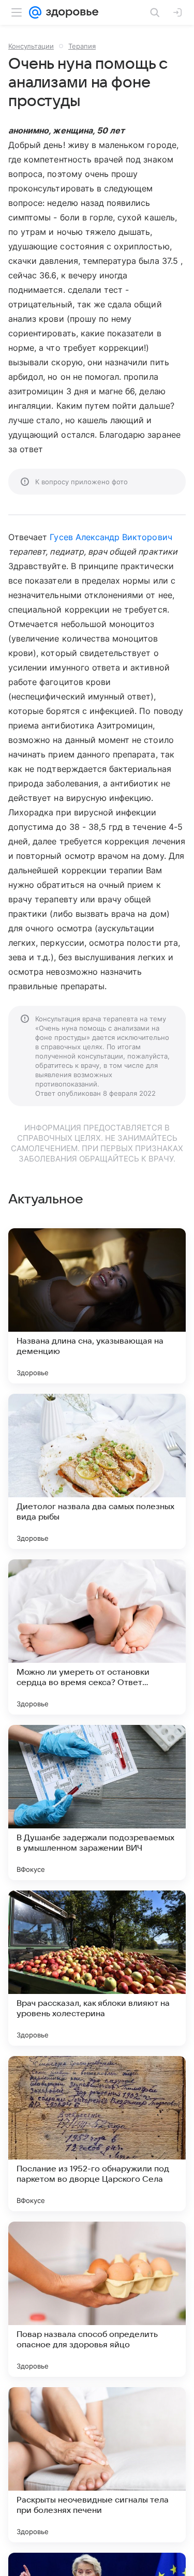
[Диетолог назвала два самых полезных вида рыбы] (97, 1471)
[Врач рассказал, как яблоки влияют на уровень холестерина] (97, 1968)
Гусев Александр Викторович (111, 537)
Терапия (82, 46)
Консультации (31, 46)
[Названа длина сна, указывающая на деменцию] (97, 1306)
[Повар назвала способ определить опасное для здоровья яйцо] (97, 2299)
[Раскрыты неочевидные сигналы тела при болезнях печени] (97, 2465)
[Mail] (35, 12)
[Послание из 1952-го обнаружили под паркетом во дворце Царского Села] (97, 2134)
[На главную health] (70, 12)
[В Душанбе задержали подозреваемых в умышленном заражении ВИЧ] (97, 1803)
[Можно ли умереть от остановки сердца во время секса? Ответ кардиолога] (97, 1637)
